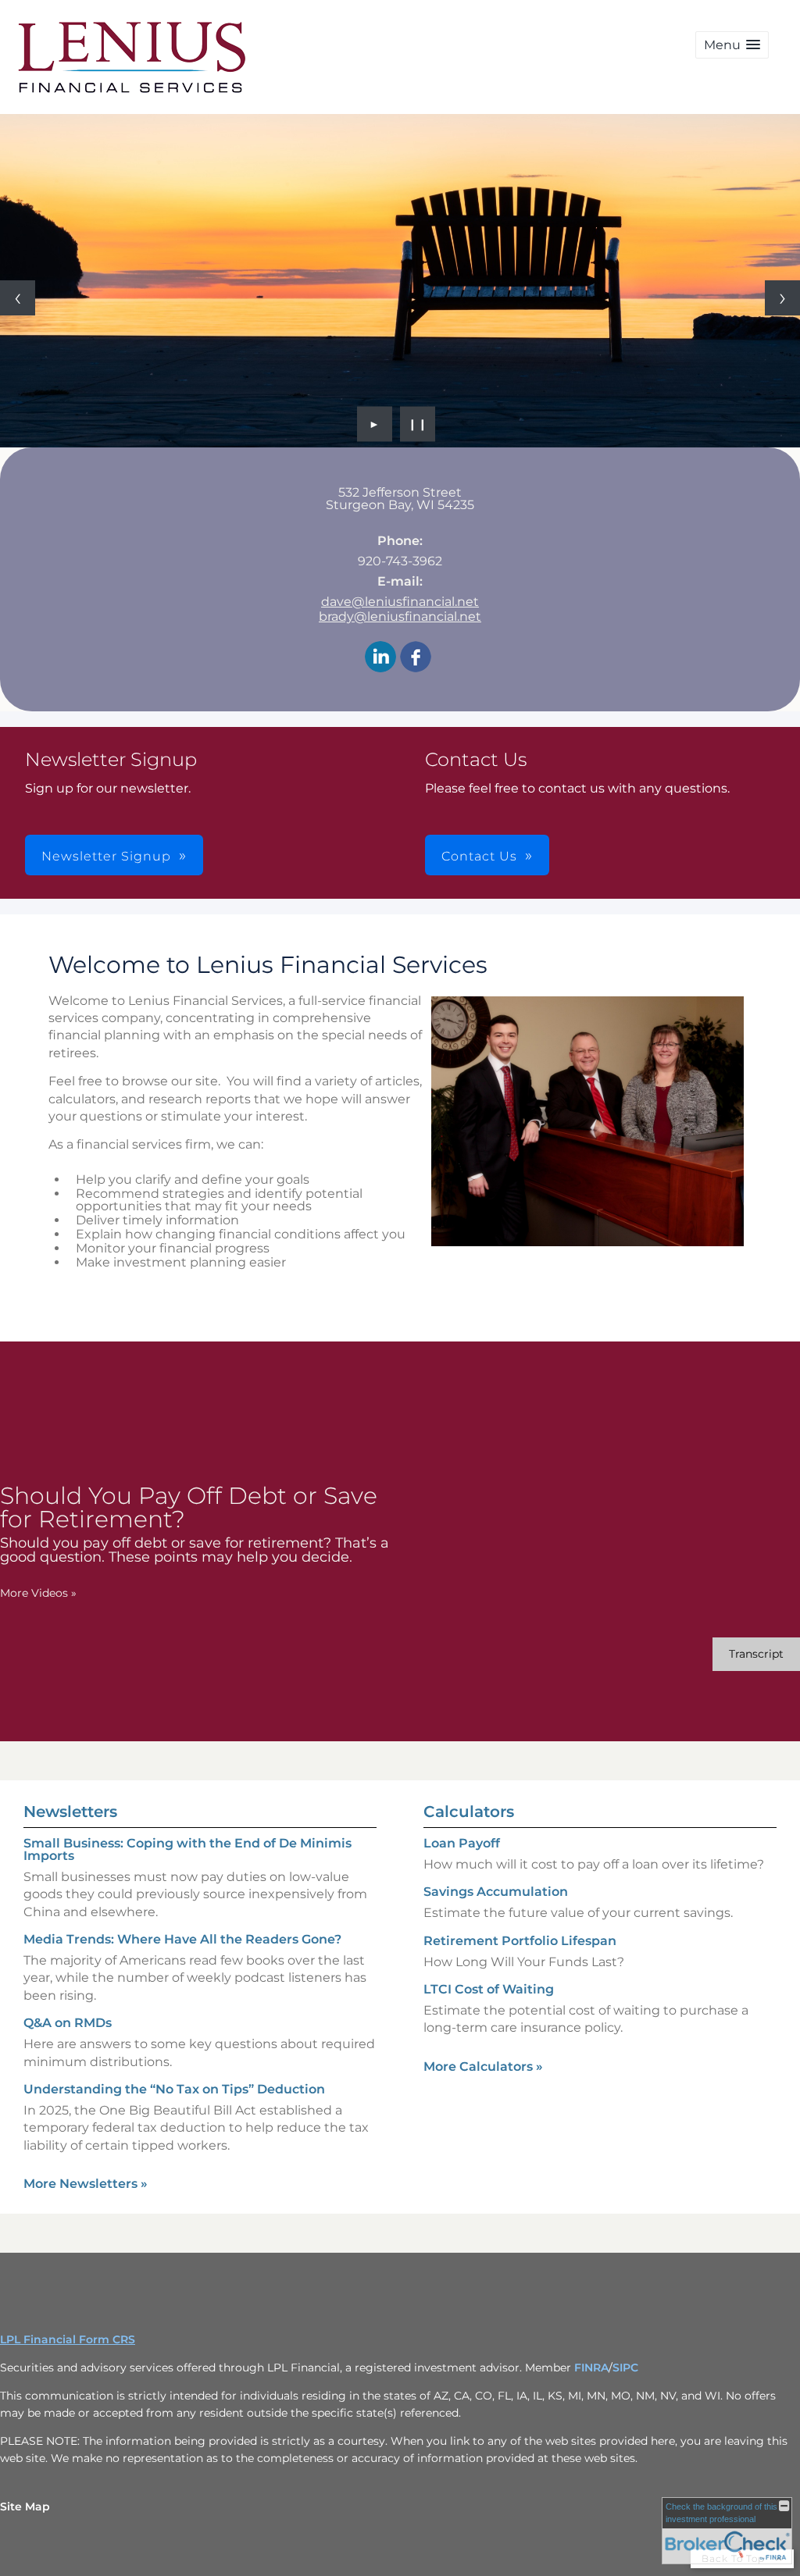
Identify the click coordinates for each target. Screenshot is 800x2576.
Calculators (469, 1812)
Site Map (25, 2507)
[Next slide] (782, 298)
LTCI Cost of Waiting (489, 1989)
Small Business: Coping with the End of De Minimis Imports (187, 1849)
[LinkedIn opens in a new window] (380, 658)
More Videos (38, 1593)
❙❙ (418, 424)
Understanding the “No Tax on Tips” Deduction (174, 2089)
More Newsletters (86, 2184)
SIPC (625, 2368)
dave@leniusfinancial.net (400, 602)
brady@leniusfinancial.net (400, 616)
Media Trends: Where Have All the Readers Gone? (182, 1939)
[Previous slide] (18, 298)
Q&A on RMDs (68, 2023)
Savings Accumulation (496, 1892)
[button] (732, 45)
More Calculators (483, 2067)
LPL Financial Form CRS (68, 2339)
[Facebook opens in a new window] (416, 658)
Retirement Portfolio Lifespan (520, 1941)
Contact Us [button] (479, 856)
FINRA (591, 2368)
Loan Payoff (462, 1843)
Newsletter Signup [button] (106, 856)
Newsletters (70, 1812)
